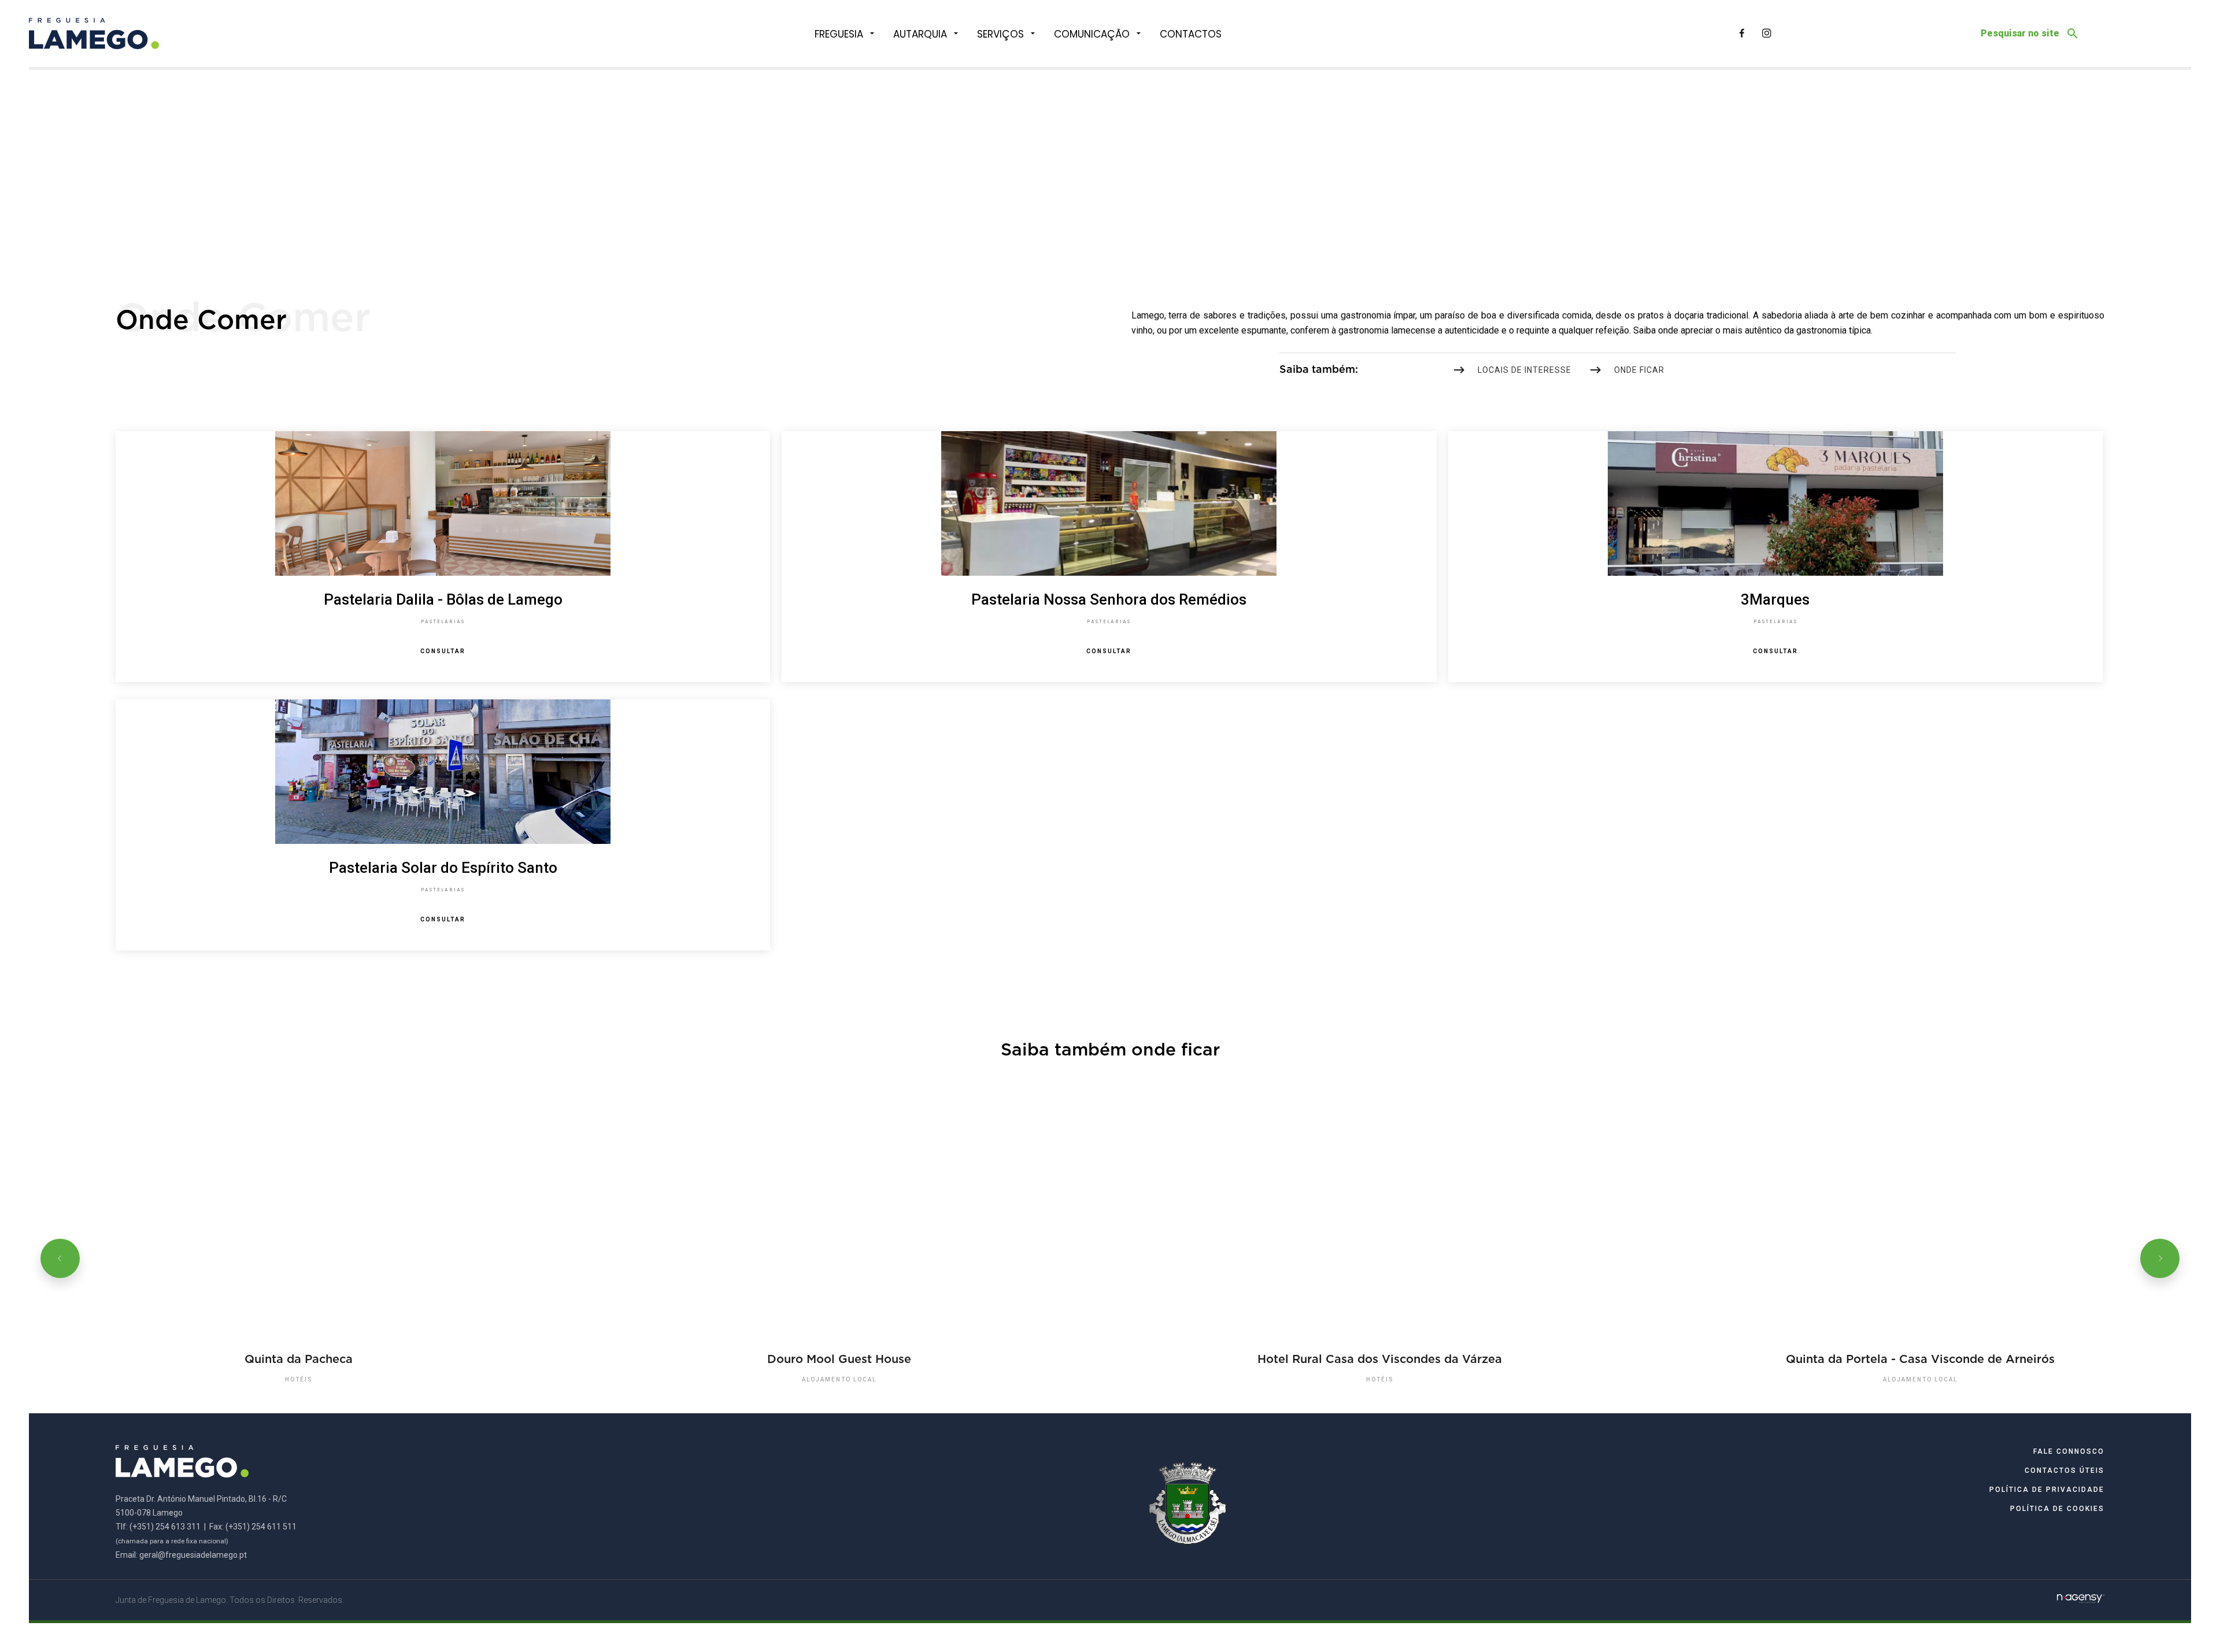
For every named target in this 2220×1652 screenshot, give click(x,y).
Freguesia (839, 34)
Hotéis (299, 1379)
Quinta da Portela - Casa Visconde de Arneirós (1920, 1359)
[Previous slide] (60, 1258)
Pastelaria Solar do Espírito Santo (443, 868)
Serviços (1000, 34)
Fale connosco (2069, 1451)
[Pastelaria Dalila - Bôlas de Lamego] (443, 503)
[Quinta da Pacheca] (299, 1258)
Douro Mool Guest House (839, 1359)
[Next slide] (2160, 1258)
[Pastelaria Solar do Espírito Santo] (443, 772)
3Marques (1775, 599)
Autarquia (920, 34)
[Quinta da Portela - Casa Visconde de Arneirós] (1921, 1258)
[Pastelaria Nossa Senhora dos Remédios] (1109, 503)
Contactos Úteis (2064, 1470)
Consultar (443, 651)
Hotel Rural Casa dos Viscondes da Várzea (1380, 1359)
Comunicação (1092, 34)
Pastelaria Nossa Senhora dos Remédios (1109, 599)
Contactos (1191, 34)
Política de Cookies (2057, 1509)
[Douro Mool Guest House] (840, 1258)
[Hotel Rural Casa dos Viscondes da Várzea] (1380, 1258)
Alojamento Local (839, 1379)
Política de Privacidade (2047, 1490)
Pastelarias (443, 622)
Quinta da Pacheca (299, 1359)
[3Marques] (1775, 503)
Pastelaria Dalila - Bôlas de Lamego (443, 599)
